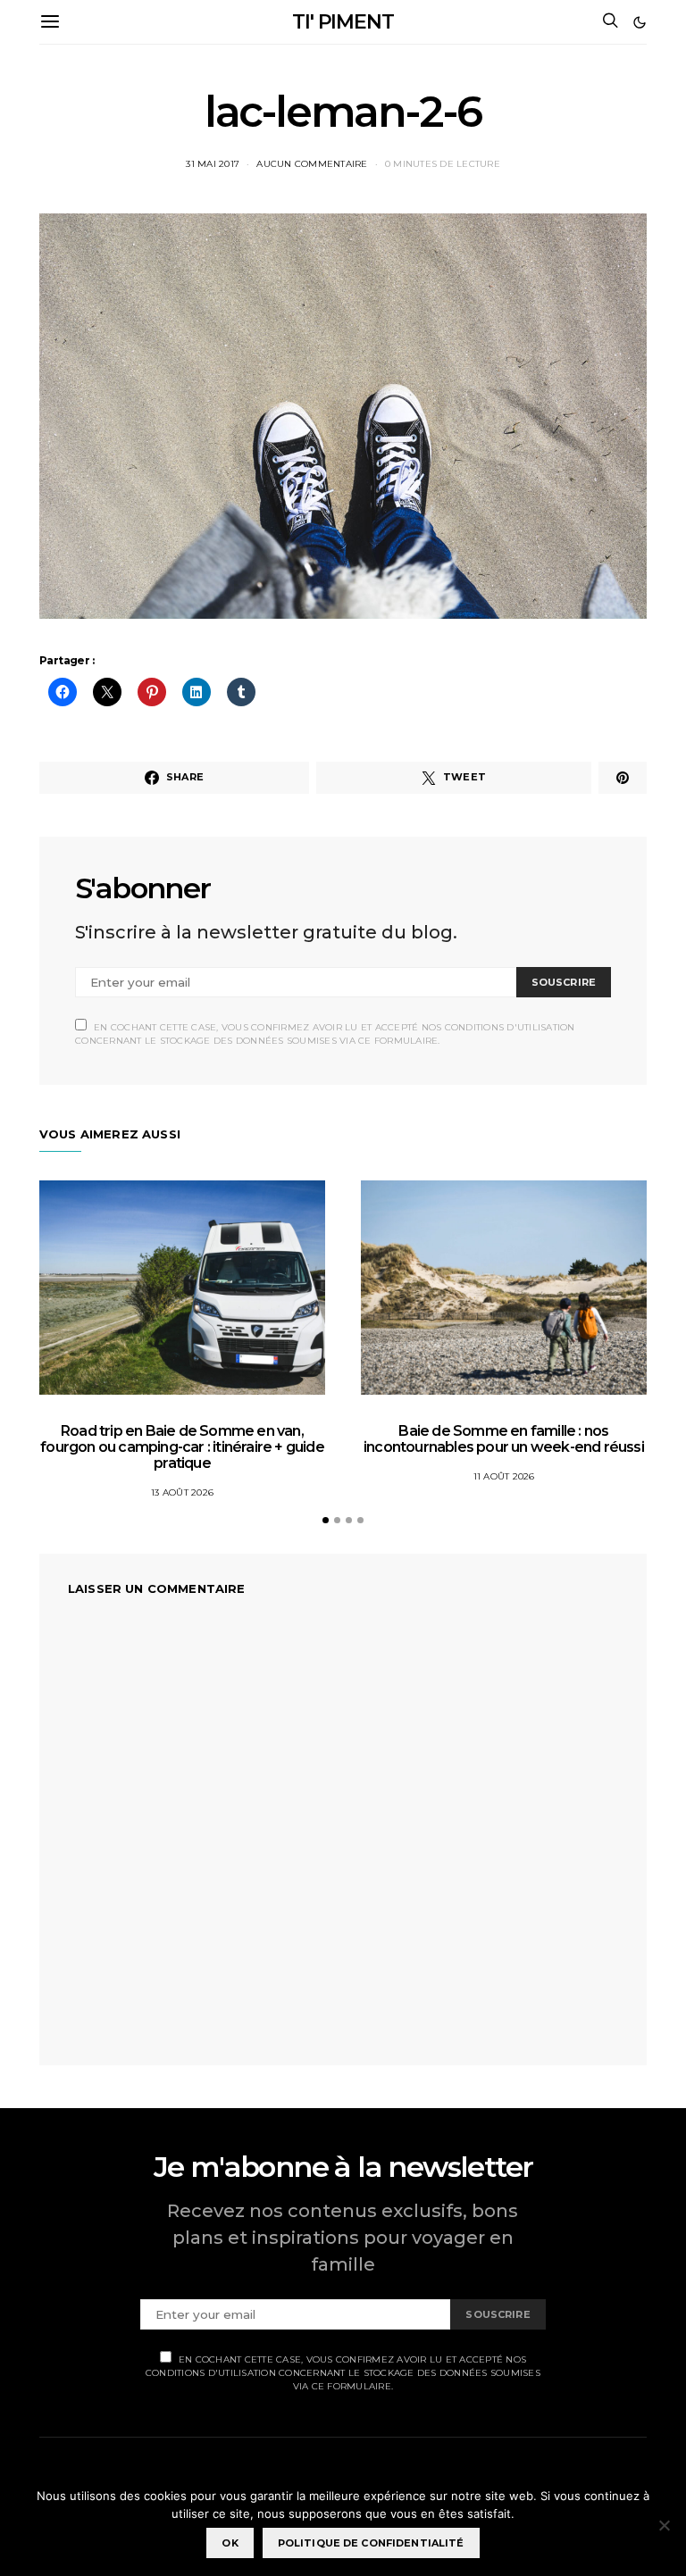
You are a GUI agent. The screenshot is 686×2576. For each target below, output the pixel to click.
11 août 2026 (504, 1476)
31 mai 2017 (213, 164)
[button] (640, 22)
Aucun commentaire (312, 164)
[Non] (664, 2525)
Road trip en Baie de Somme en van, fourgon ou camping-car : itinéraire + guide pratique (182, 1447)
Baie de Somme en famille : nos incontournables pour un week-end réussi (504, 1439)
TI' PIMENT (343, 22)
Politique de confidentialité (371, 2543)
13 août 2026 (182, 1492)
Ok (230, 2543)
